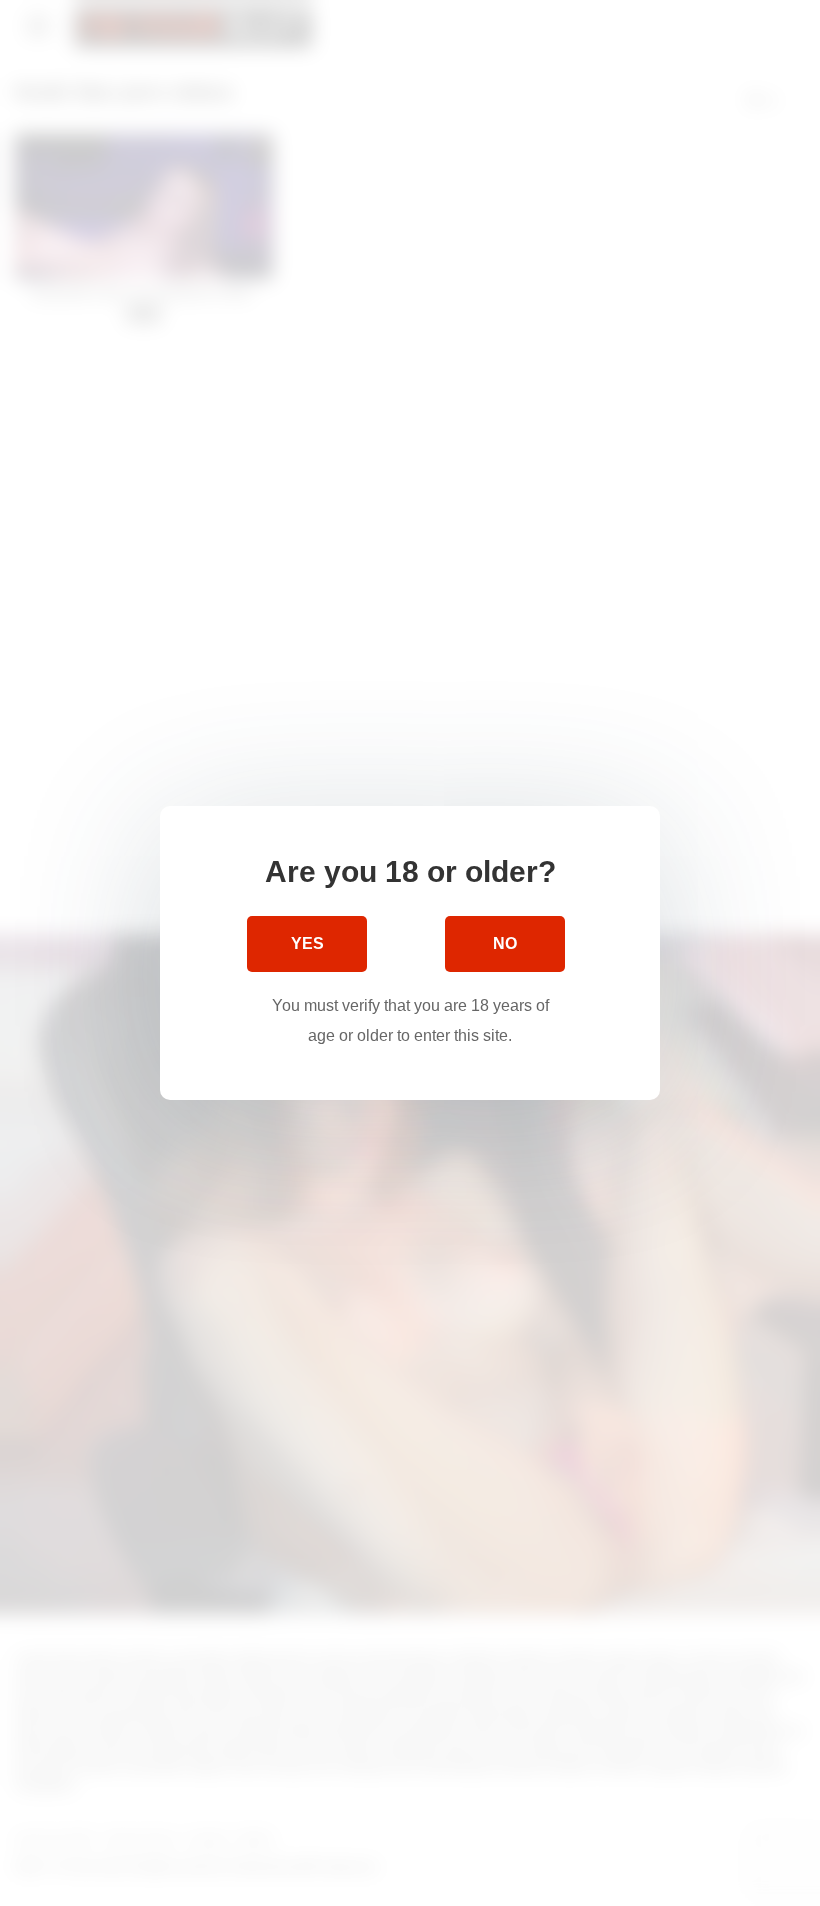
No (505, 943)
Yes (307, 943)
